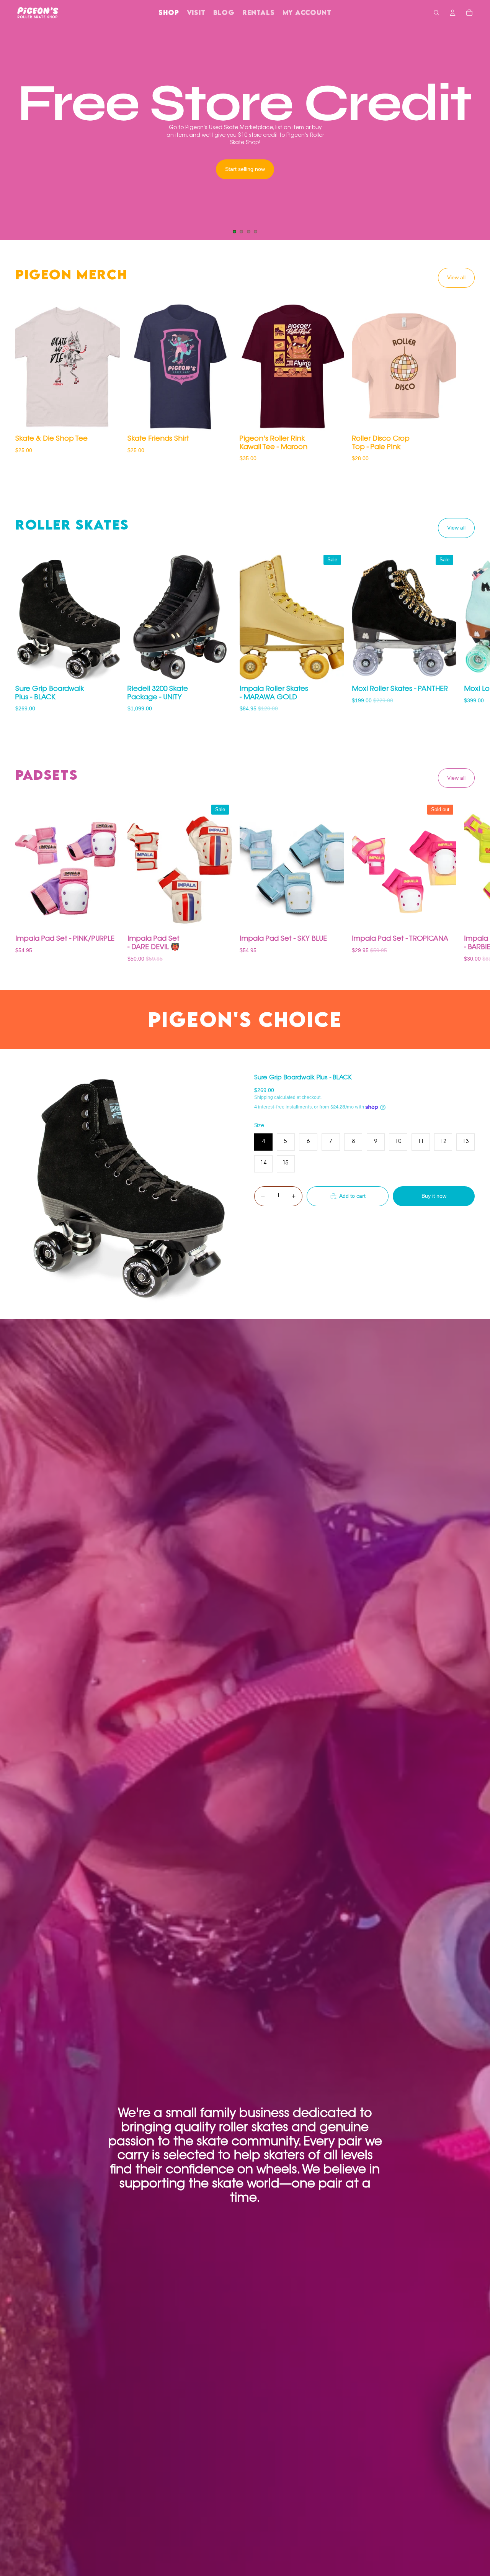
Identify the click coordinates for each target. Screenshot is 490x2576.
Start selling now (245, 169)
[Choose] (108, 420)
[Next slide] (478, 133)
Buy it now (434, 1196)
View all (456, 277)
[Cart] (469, 13)
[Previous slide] (12, 133)
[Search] (436, 13)
